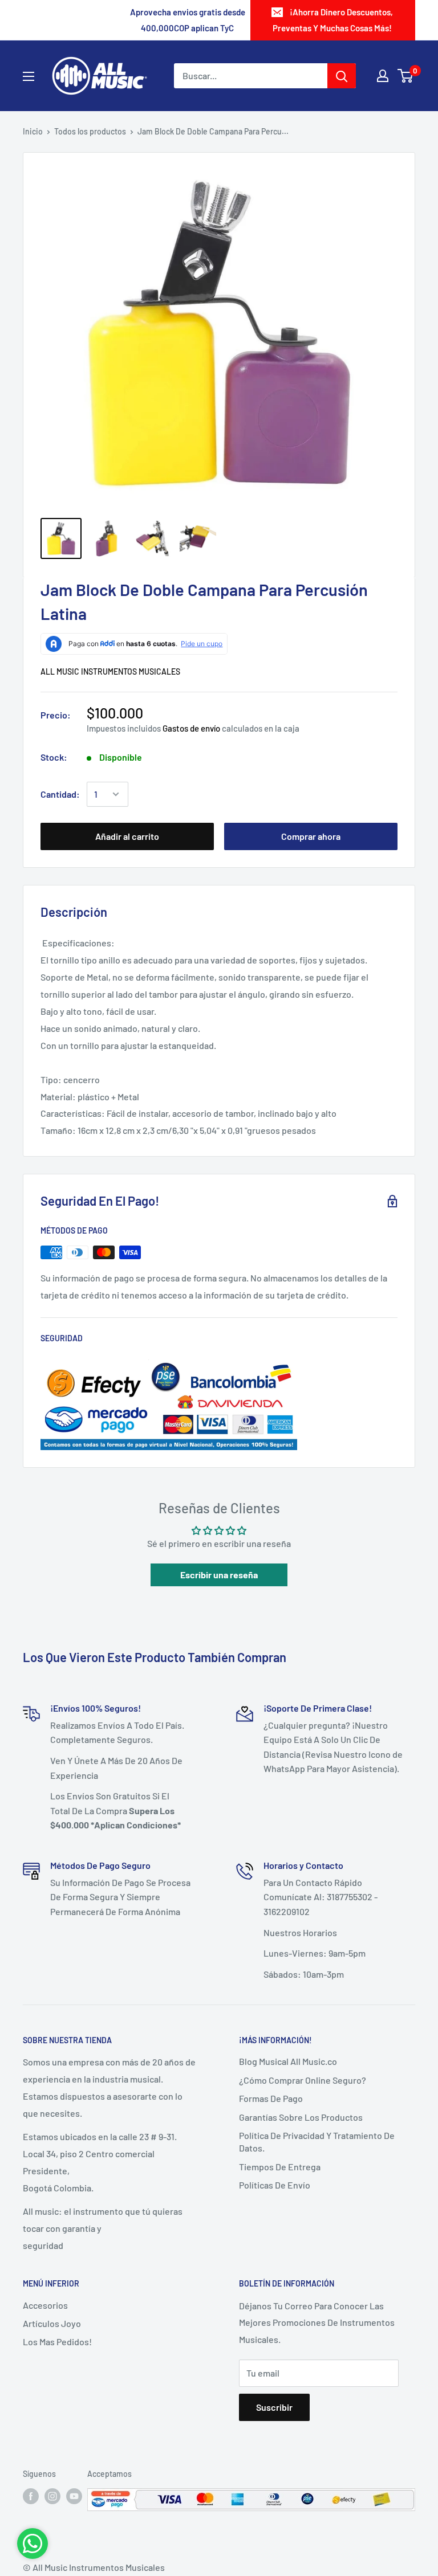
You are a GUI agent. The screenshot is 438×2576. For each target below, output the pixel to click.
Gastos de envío (191, 728)
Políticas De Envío (275, 2185)
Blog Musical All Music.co (288, 2061)
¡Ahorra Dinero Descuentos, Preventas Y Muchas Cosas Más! (333, 20)
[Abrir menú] (29, 76)
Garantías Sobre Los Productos (301, 2117)
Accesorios (45, 2305)
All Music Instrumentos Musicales (110, 671)
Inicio (33, 131)
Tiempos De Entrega (280, 2167)
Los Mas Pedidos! (57, 2342)
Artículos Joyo (52, 2323)
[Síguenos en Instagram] (52, 2496)
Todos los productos (90, 131)
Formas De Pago (271, 2098)
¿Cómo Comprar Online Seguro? (303, 2080)
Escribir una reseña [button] (219, 1575)
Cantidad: (60, 794)
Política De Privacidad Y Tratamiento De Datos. (317, 2142)
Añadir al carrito (127, 836)
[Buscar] (342, 76)
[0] (406, 76)
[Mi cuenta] (383, 76)
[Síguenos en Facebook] (31, 2496)
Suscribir (274, 2407)
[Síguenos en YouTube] (74, 2496)
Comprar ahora (311, 836)
